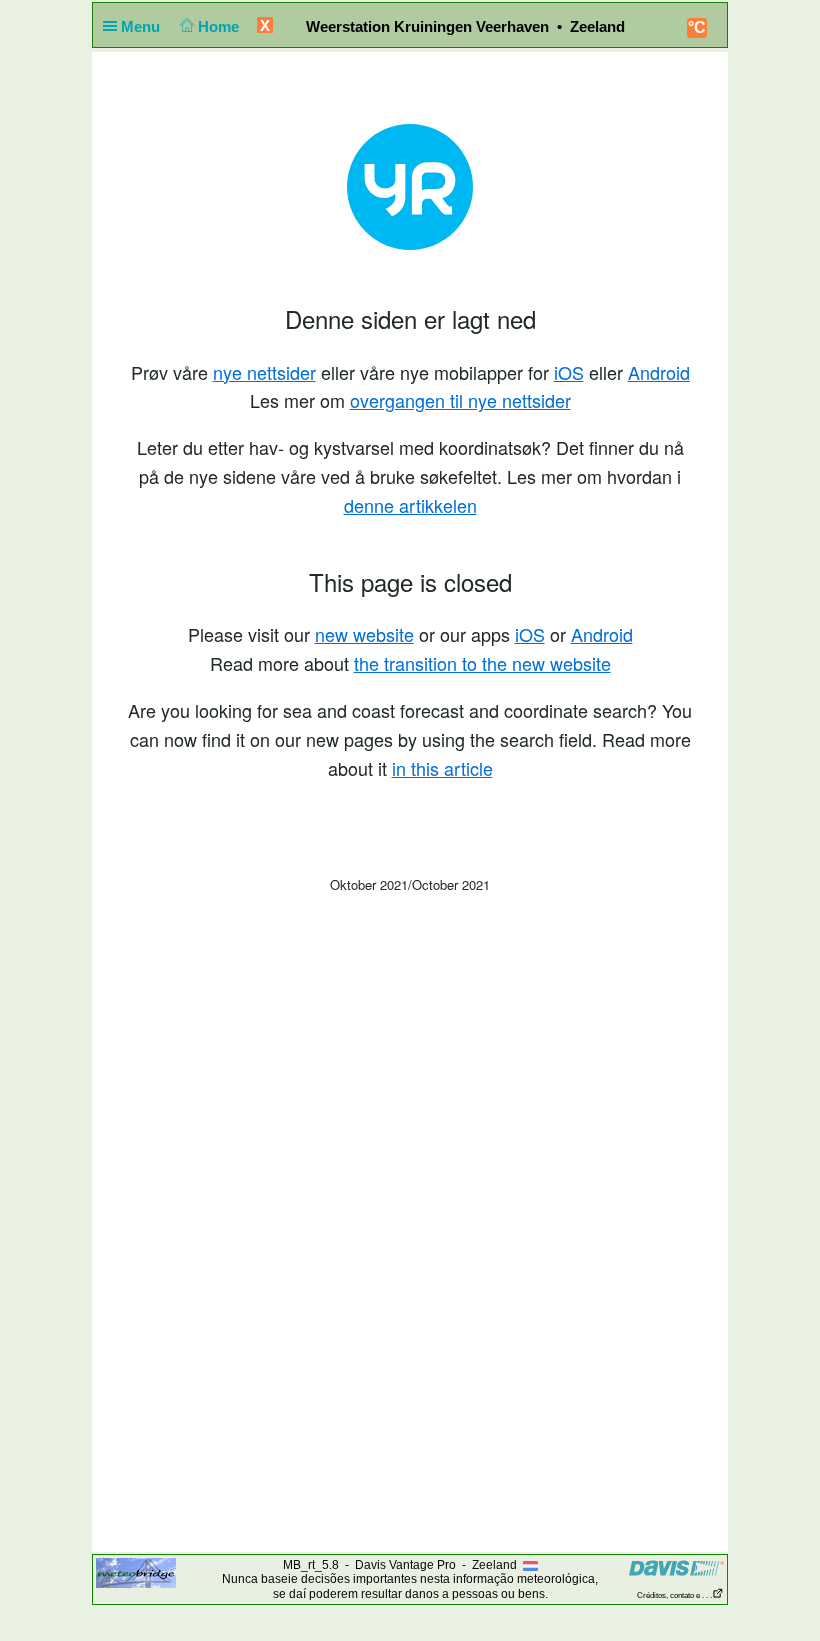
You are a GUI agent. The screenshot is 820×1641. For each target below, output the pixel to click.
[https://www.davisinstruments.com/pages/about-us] (676, 1567)
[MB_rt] (136, 1572)
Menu (142, 26)
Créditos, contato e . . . (674, 1595)
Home (220, 26)
